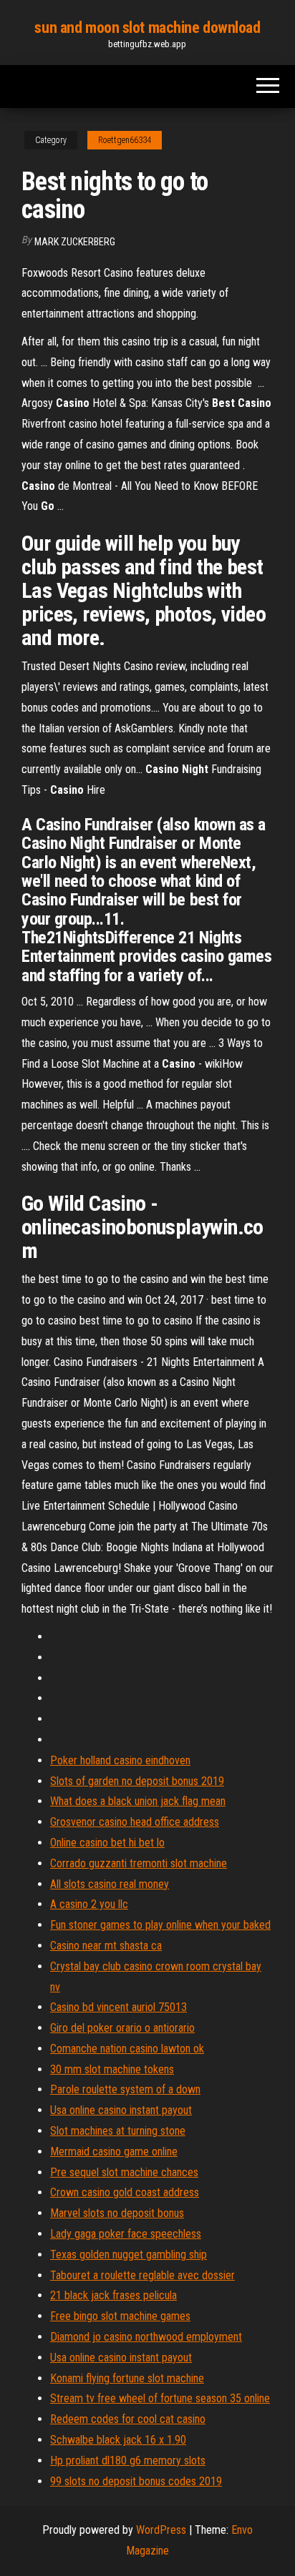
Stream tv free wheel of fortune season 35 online (160, 2398)
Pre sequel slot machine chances (124, 2172)
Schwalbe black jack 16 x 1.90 (118, 2440)
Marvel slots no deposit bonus (117, 2213)
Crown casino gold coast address (125, 2192)
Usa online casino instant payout (121, 2110)
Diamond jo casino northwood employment (146, 2337)
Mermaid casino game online (114, 2152)
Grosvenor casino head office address (135, 1822)
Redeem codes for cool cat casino (128, 2419)
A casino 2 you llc (89, 1904)
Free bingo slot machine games (120, 2316)
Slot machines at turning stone (118, 2131)
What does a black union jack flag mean (138, 1801)
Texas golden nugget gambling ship (129, 2255)
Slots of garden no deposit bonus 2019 (137, 1781)
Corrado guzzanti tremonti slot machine (139, 1863)
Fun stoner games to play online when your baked (160, 1925)
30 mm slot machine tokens (112, 2069)
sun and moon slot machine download (147, 28)
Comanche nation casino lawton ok (127, 2049)
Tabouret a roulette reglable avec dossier (142, 2275)
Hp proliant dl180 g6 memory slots (128, 2461)
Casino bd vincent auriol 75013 (119, 2007)
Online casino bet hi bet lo (107, 1843)
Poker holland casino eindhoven (120, 1760)
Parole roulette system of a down (125, 2089)
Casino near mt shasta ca (106, 1946)
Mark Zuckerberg (75, 242)
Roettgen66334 (125, 140)
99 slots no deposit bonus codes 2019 (136, 2481)
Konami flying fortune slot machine (127, 2378)
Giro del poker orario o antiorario (122, 2028)
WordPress (161, 2530)
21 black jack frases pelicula (113, 2295)
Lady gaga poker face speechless (126, 2234)
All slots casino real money (110, 1884)
